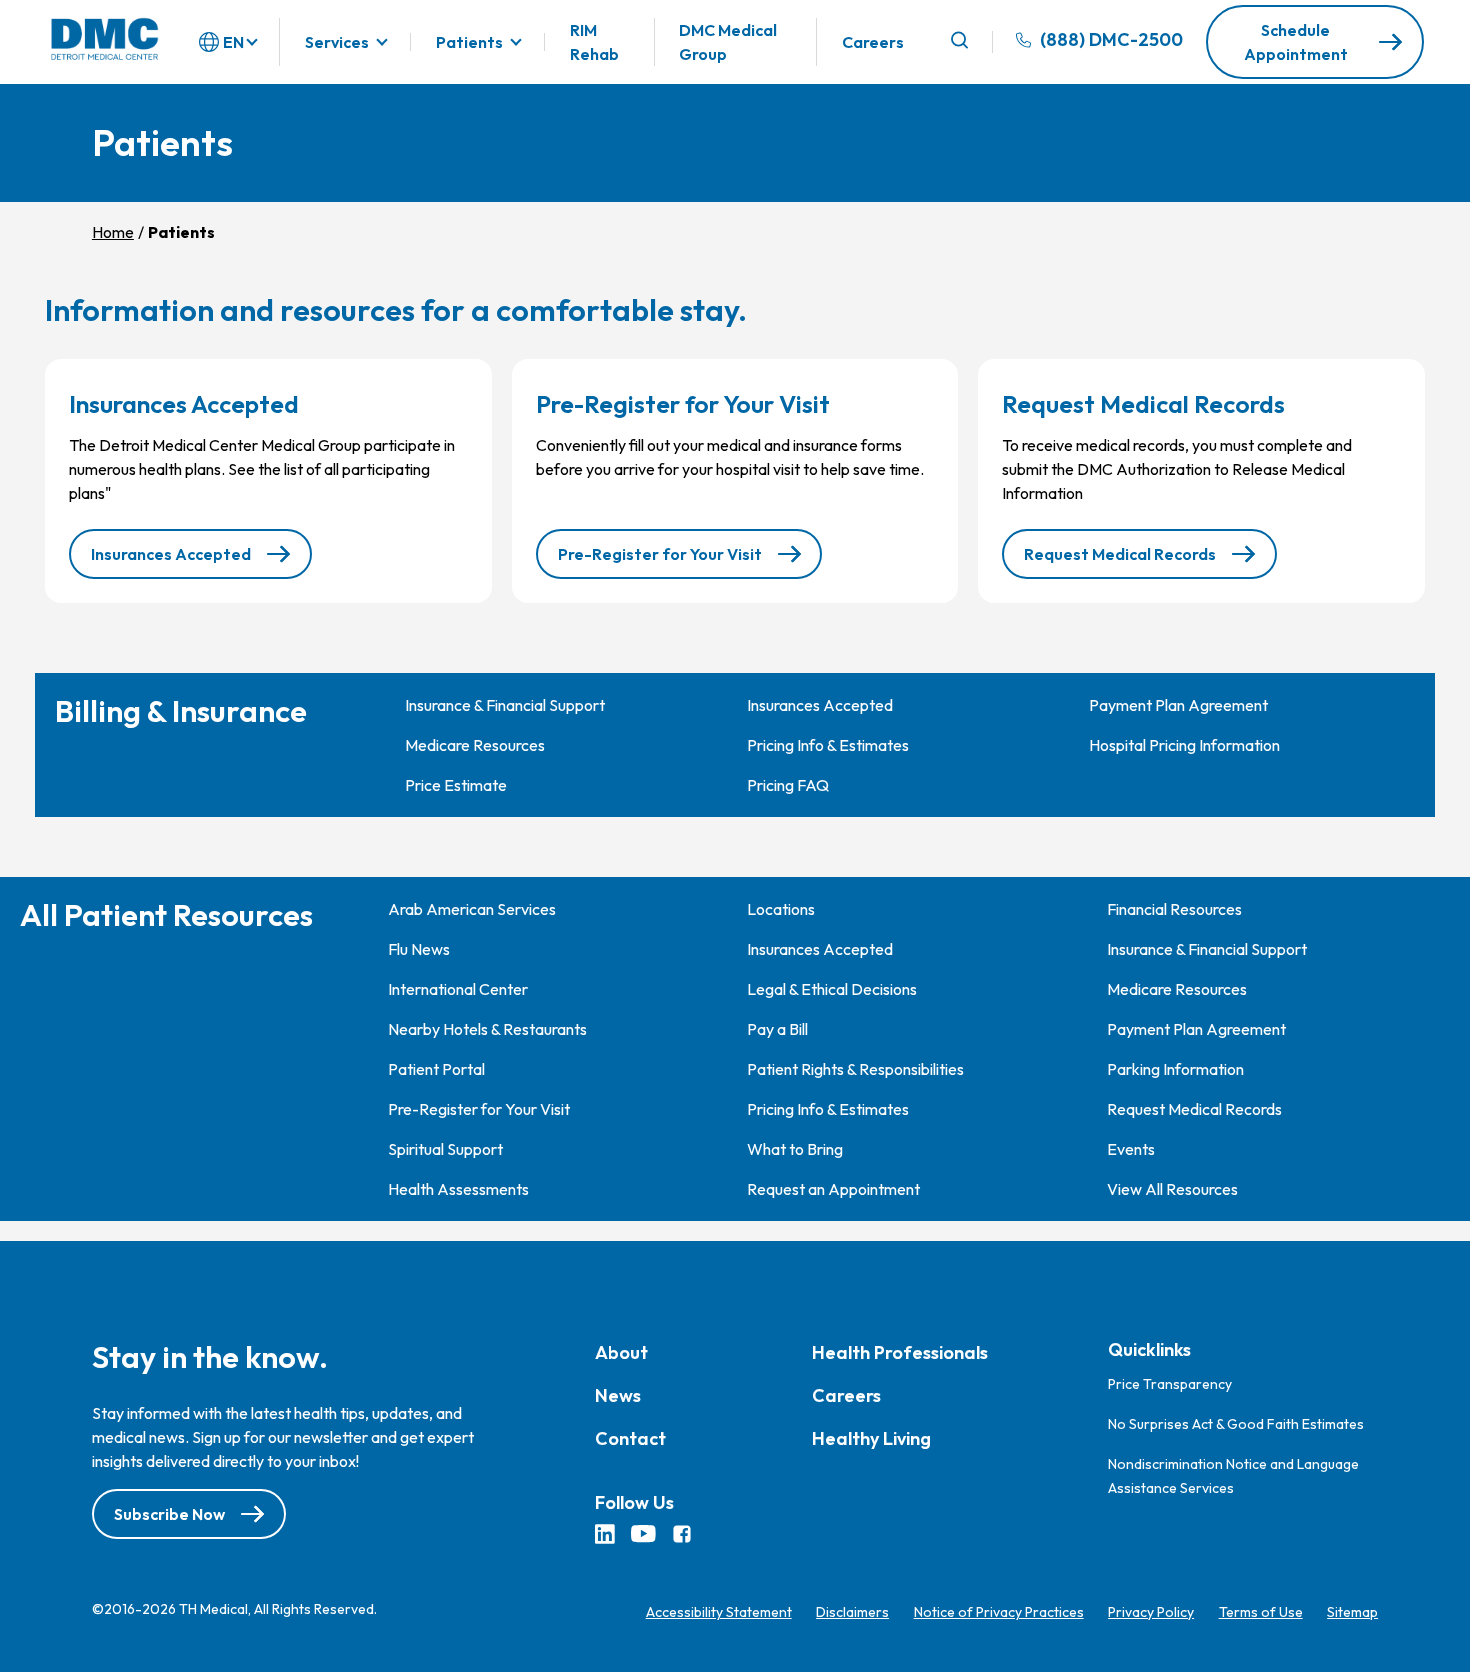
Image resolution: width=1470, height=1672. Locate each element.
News (618, 1395)
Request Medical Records (1120, 554)
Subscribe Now (169, 1515)
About (621, 1352)
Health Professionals (900, 1352)
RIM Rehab (594, 42)
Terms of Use (1261, 1612)
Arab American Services (472, 909)
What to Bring (795, 1149)
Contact (630, 1438)
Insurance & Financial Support (505, 705)
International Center (458, 989)
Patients (469, 42)
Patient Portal (436, 1069)
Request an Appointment (833, 1189)
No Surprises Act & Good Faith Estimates (1236, 1424)
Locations (781, 909)
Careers (873, 42)
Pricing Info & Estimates (828, 745)
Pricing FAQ (788, 785)
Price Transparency (1170, 1384)
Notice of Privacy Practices (999, 1612)
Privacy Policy (1151, 1612)
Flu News (419, 949)
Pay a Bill (777, 1029)
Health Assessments (458, 1189)
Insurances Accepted (171, 554)
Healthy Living (871, 1438)
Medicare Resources (475, 745)
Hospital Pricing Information (1184, 745)
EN (233, 42)
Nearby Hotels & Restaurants (487, 1029)
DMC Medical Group (728, 42)
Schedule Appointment (1296, 42)
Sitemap (1352, 1612)
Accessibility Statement (719, 1612)
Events (1131, 1149)
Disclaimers (852, 1612)
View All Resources (1172, 1189)
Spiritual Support (445, 1149)
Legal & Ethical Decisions (832, 989)
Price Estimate (456, 785)
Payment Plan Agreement (1178, 705)
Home (113, 232)
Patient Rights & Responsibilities (855, 1069)
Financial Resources (1174, 909)
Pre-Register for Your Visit (660, 554)
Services (337, 42)
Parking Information (1175, 1069)
